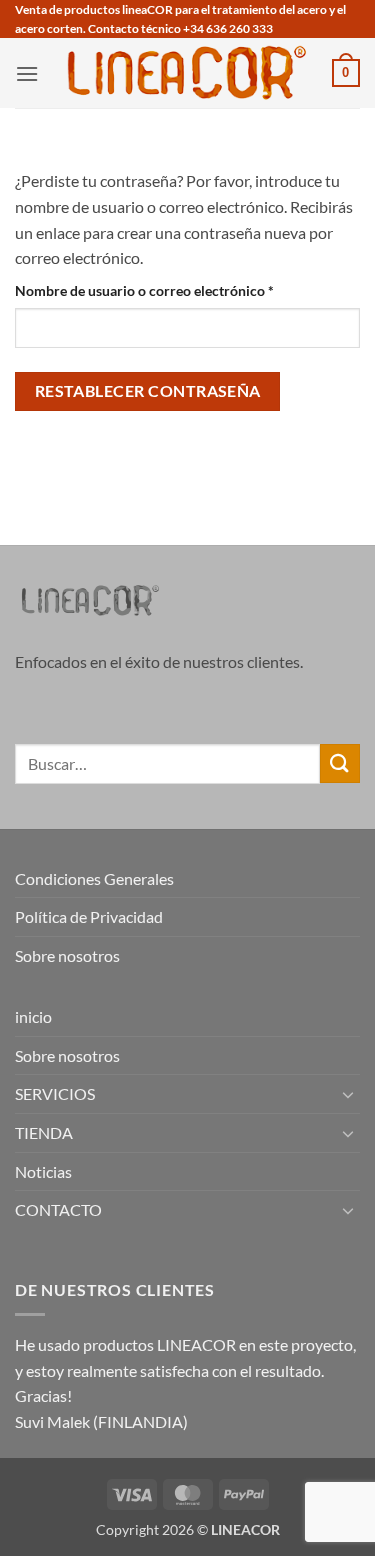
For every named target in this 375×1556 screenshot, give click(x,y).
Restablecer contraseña (148, 391)
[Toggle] (348, 1094)
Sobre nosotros (67, 955)
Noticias (43, 1171)
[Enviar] (340, 763)
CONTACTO (58, 1209)
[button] (27, 73)
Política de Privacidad (89, 916)
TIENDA (44, 1132)
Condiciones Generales (94, 878)
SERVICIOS (55, 1093)
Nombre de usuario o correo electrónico (180, 290)
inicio (33, 1016)
